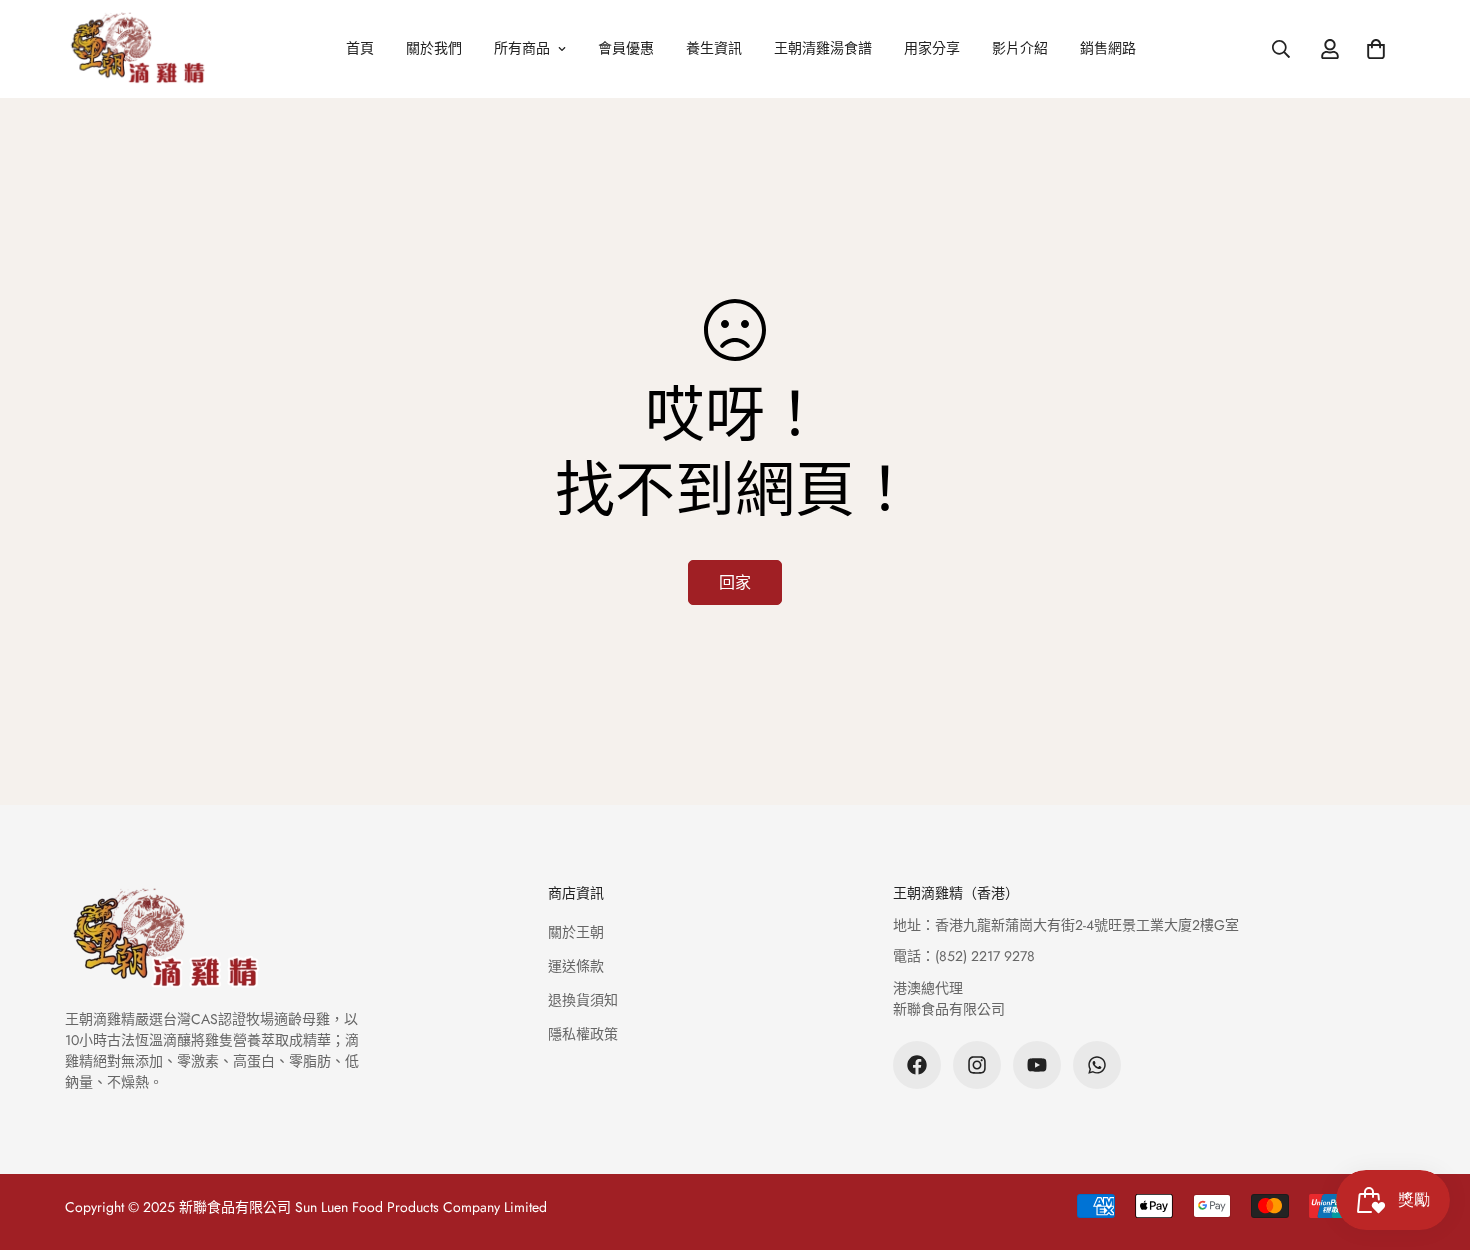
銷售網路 (1108, 48)
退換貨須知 (583, 1000)
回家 (735, 582)
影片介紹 (1020, 48)
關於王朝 (576, 932)
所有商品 (522, 48)
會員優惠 (626, 48)
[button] (1376, 49)
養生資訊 (714, 48)
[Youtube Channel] (1037, 1065)
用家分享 (932, 48)
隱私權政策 (583, 1034)
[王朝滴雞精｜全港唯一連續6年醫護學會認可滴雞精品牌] (137, 48)
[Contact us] (1097, 1065)
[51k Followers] (917, 1065)
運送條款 (576, 966)
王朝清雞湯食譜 (823, 48)
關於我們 (434, 48)
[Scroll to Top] (1431, 1141)
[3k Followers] (977, 1065)
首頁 (360, 48)
